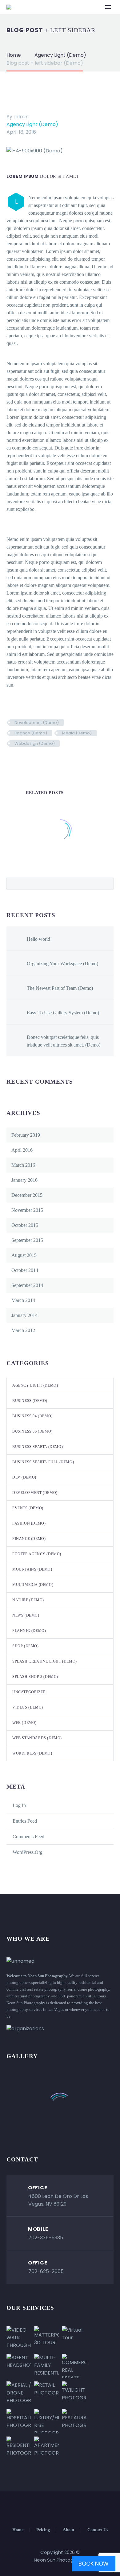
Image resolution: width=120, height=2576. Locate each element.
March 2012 (23, 1330)
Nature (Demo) (28, 1600)
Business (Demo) (30, 1401)
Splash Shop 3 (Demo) (35, 1677)
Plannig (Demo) (29, 1631)
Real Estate (70, 16)
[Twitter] (20, 761)
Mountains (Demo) (32, 1569)
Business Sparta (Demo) (38, 1447)
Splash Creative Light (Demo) (45, 1661)
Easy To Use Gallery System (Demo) (63, 1013)
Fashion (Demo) (29, 1523)
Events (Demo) (28, 1508)
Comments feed (28, 1837)
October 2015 (25, 1225)
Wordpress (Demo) (32, 1753)
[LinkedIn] (47, 761)
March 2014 (23, 1300)
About (69, 2530)
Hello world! (39, 939)
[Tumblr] (38, 761)
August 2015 (24, 1255)
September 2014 (27, 1285)
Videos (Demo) (28, 1707)
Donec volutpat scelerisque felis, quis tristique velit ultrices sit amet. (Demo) (64, 1041)
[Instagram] (64, 2508)
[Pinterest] (29, 761)
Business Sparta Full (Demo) (43, 1462)
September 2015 (27, 1240)
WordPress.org (28, 1852)
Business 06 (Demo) (32, 1431)
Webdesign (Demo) (35, 743)
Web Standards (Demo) (37, 1738)
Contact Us (98, 2530)
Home (18, 2530)
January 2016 (24, 1180)
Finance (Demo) (31, 733)
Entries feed (25, 1821)
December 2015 (27, 1195)
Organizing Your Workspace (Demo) (62, 964)
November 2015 (27, 1210)
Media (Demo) (77, 733)
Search (107, 884)
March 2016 (23, 1165)
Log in (19, 1805)
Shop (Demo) (26, 1646)
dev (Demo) (24, 1477)
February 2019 (26, 1135)
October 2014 (25, 1270)
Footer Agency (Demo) (37, 1554)
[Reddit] (57, 761)
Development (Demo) (37, 723)
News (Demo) (26, 1615)
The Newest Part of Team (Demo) (60, 988)
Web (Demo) (24, 1723)
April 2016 (22, 1150)
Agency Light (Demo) (32, 124)
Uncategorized (29, 1692)
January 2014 (24, 1315)
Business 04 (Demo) (32, 1416)
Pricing (43, 2530)
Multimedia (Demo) (33, 1585)
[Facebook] (10, 761)
